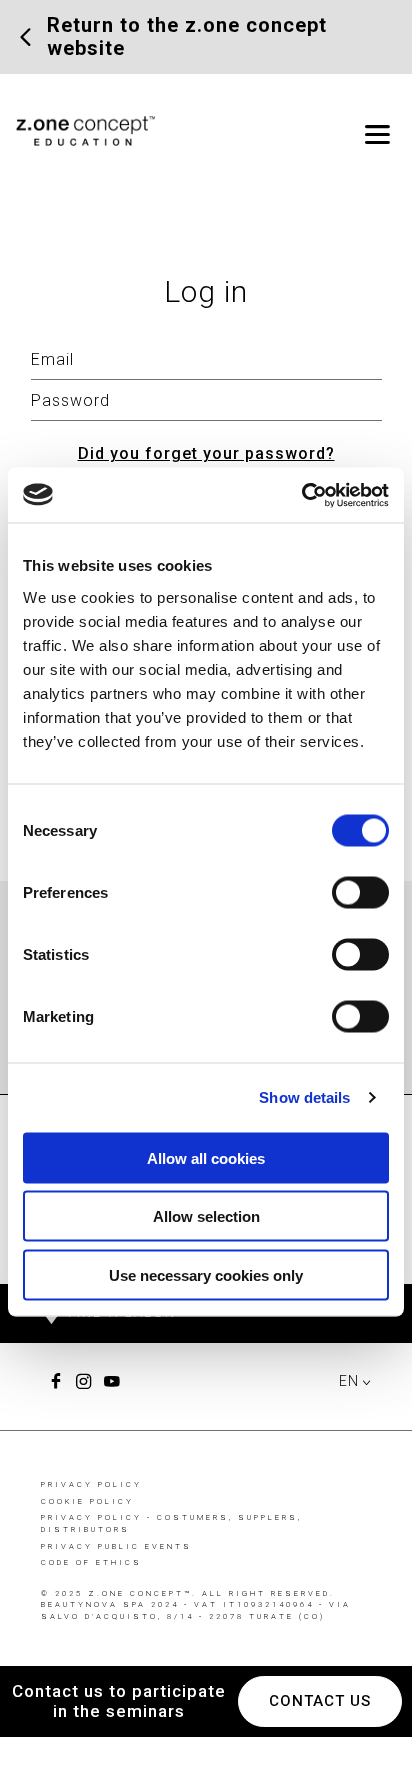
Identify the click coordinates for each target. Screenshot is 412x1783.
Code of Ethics (91, 1562)
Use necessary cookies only (206, 1274)
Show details (304, 1097)
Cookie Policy (87, 1501)
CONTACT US (320, 1701)
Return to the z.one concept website (187, 37)
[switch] (360, 892)
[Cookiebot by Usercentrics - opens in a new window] (301, 495)
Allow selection (206, 1216)
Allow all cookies (206, 1157)
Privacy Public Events (116, 1546)
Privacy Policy (91, 1484)
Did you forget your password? (206, 453)
